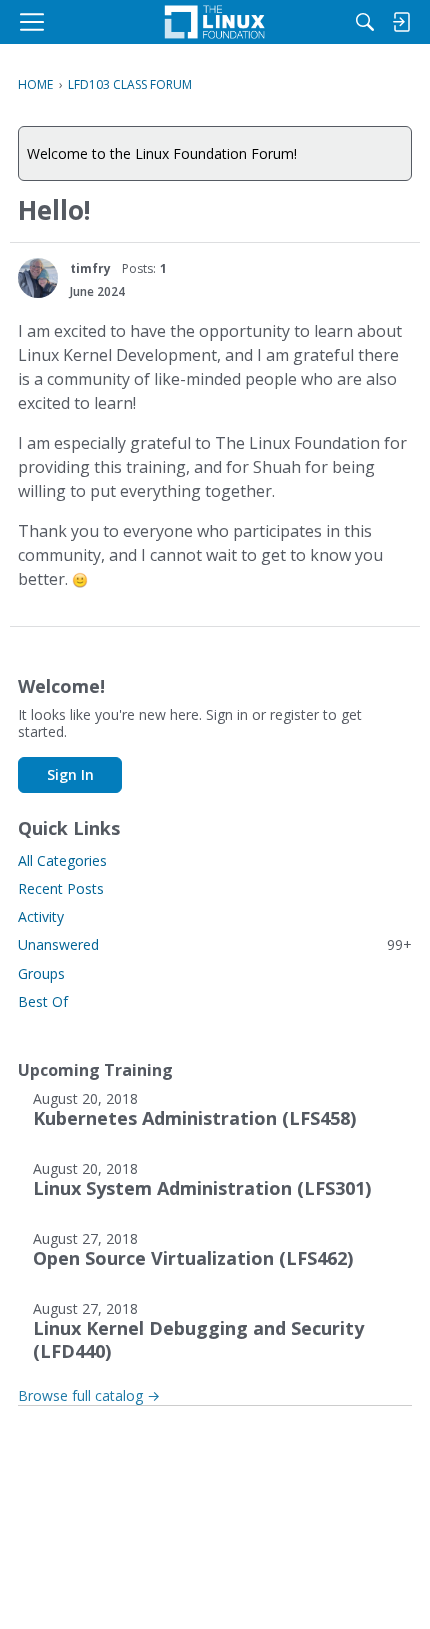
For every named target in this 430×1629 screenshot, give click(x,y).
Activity (41, 916)
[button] (38, 278)
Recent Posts (61, 888)
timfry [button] (90, 268)
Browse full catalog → (89, 1395)
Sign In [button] (70, 774)
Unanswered (215, 944)
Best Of (43, 1001)
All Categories (62, 860)
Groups (41, 973)
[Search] (365, 22)
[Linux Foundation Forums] (215, 22)
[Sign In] (401, 22)
